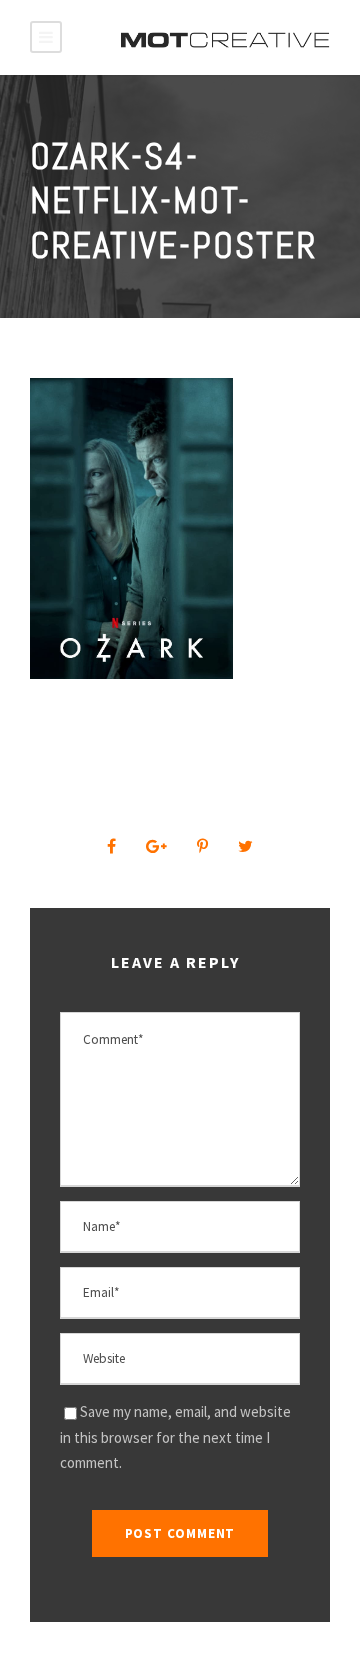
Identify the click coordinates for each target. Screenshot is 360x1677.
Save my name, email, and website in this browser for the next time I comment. (175, 1437)
